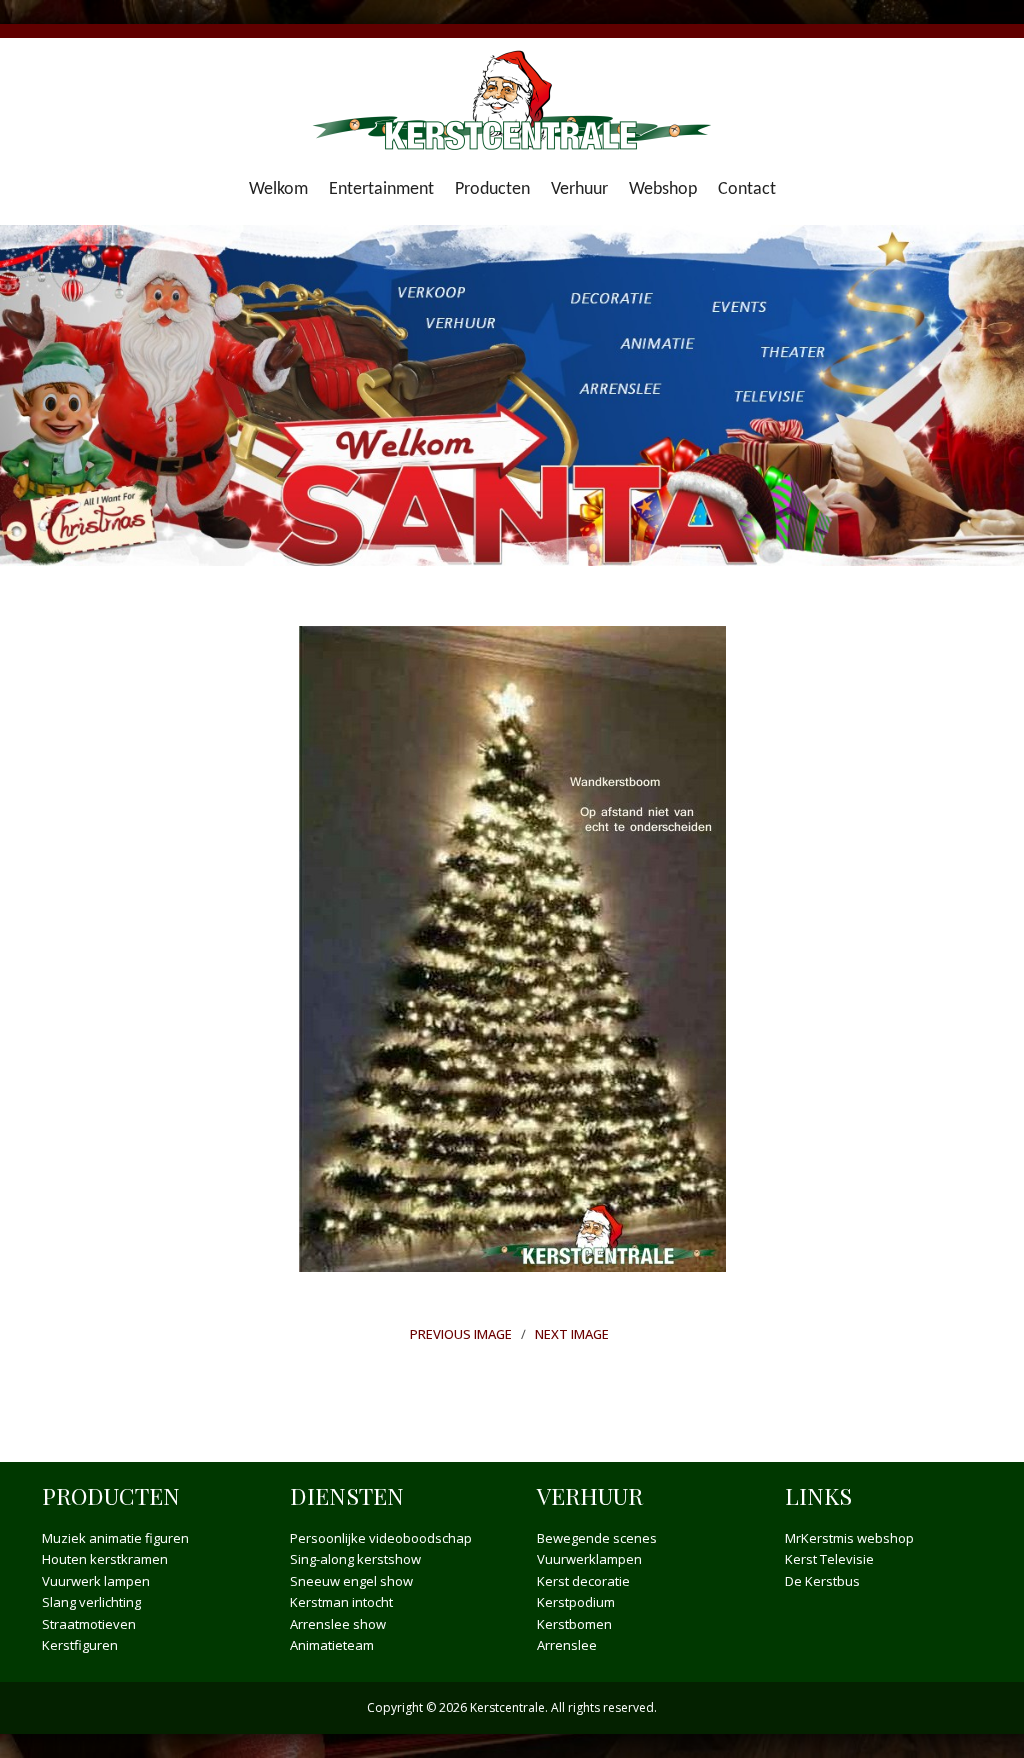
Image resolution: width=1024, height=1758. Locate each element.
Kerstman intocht (341, 1602)
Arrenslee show (338, 1624)
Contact (747, 189)
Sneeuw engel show (351, 1581)
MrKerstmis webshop (849, 1538)
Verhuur (579, 189)
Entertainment (381, 189)
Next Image (572, 1334)
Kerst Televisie (829, 1559)
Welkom (278, 189)
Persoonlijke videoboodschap (381, 1538)
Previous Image (461, 1334)
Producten (492, 189)
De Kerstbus (822, 1581)
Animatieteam (332, 1645)
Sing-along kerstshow (355, 1559)
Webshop (663, 189)
